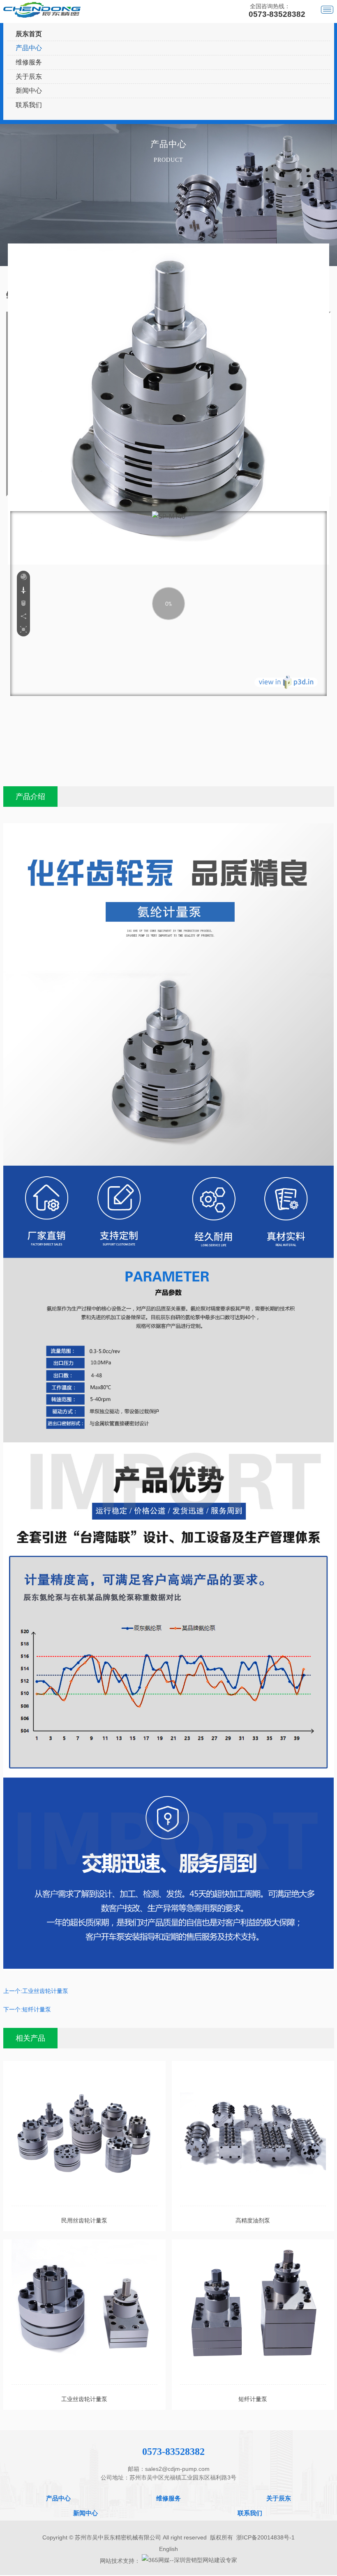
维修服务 (29, 62)
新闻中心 (29, 91)
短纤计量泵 (37, 2009)
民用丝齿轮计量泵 (84, 2220)
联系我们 (29, 105)
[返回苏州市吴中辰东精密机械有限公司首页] (42, 10)
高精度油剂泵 (253, 2220)
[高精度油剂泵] (253, 2133)
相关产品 (30, 2038)
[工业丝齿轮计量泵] (84, 2312)
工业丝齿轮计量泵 (45, 1991)
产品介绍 (30, 797)
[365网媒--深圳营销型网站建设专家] (189, 2560)
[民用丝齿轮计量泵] (84, 2133)
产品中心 (29, 48)
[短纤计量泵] (253, 2312)
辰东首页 (29, 34)
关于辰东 (29, 77)
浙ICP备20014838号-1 (265, 2537)
